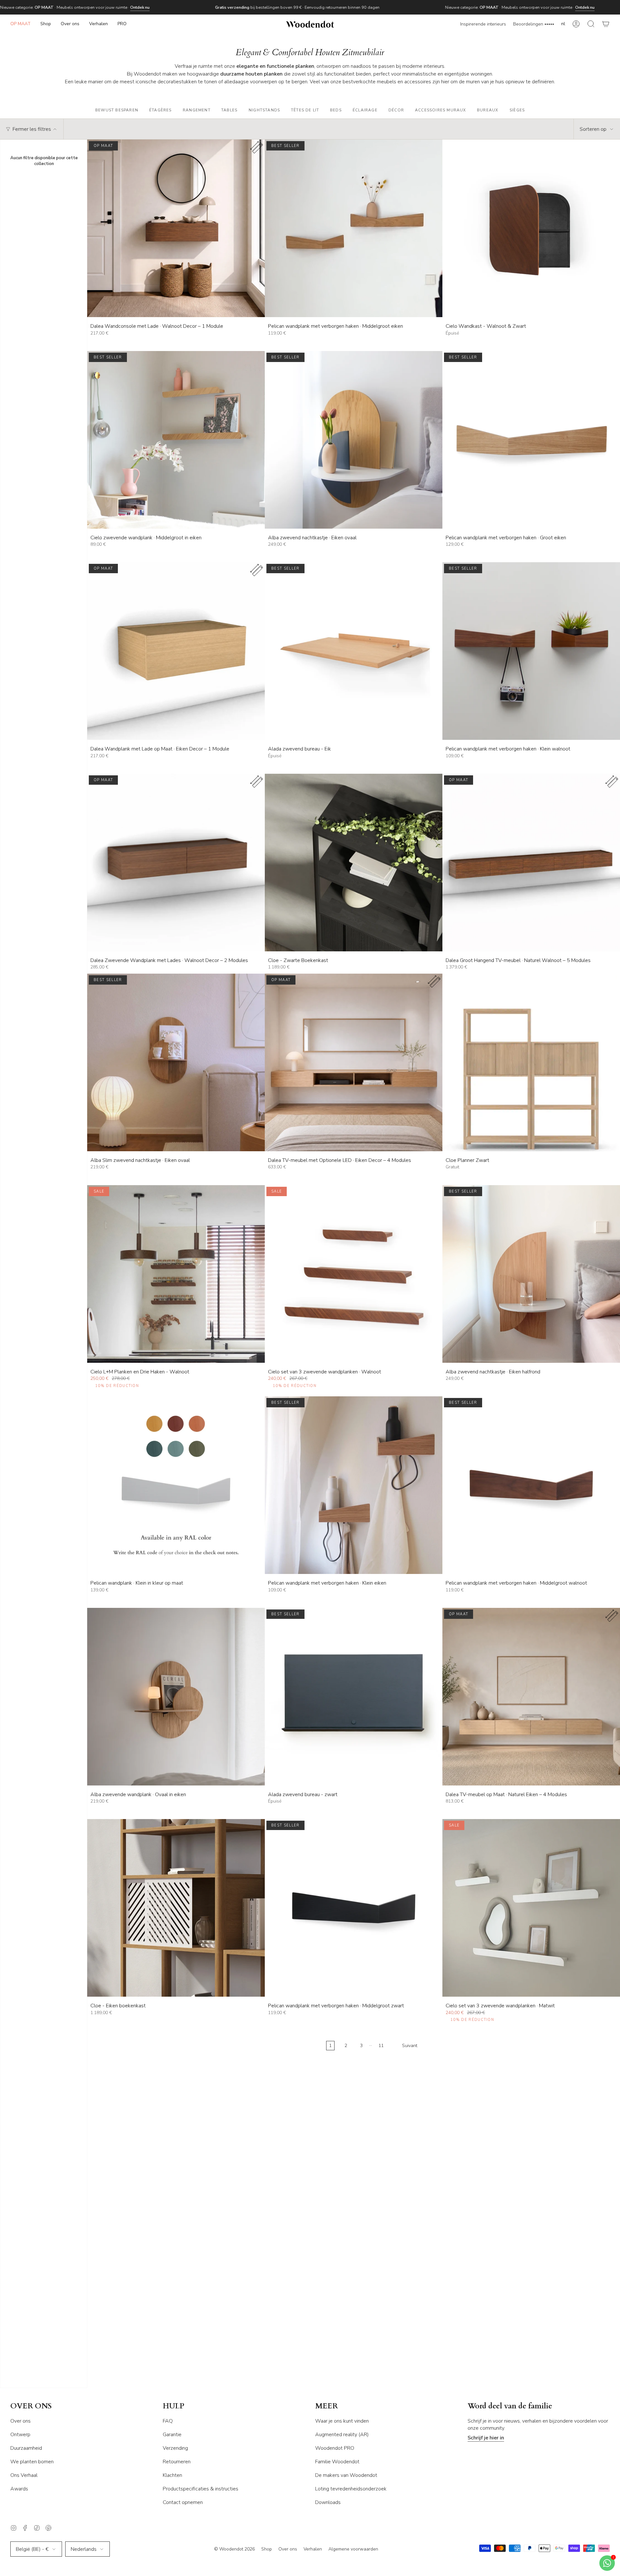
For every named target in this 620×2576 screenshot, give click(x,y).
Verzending (175, 2448)
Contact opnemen (183, 2502)
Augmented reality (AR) (342, 2435)
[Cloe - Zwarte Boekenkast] (354, 863)
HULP (174, 2406)
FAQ (168, 2421)
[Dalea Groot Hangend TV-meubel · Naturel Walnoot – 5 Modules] (531, 863)
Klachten (172, 2475)
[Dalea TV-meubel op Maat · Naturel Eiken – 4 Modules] (531, 1697)
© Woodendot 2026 (234, 2549)
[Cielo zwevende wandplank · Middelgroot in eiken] (176, 440)
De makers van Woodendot (346, 2475)
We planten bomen (32, 2462)
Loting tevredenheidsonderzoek (351, 2489)
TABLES (229, 110)
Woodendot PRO (335, 2448)
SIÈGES (517, 110)
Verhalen (313, 2549)
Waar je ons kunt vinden (342, 2421)
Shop (267, 2549)
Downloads (328, 2502)
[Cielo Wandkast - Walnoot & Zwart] (531, 228)
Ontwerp (20, 2435)
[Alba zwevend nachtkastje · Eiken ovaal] (354, 440)
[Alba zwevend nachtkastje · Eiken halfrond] (531, 1274)
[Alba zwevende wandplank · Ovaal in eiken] (176, 1697)
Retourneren (177, 2462)
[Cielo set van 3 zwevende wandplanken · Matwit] (531, 1908)
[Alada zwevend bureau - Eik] (354, 651)
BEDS (336, 110)
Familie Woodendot (337, 2462)
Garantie (172, 2435)
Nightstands (264, 110)
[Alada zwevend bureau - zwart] (354, 1697)
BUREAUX (488, 110)
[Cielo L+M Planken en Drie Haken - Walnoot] (176, 1274)
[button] (46, 24)
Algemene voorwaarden (353, 2549)
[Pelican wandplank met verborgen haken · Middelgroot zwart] (354, 1908)
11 (381, 2046)
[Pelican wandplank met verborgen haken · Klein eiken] (354, 1485)
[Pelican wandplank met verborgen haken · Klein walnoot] (531, 651)
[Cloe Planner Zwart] (531, 1062)
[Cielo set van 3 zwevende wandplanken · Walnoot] (354, 1274)
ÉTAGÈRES (160, 110)
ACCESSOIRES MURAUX (441, 110)
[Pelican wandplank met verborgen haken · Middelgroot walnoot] (531, 1485)
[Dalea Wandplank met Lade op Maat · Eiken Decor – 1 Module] (176, 651)
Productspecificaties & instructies (201, 2489)
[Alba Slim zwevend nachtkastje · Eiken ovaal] (176, 1062)
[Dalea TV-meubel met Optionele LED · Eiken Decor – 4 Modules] (354, 1062)
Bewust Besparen (117, 110)
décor (396, 110)
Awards (19, 2489)
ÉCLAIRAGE (365, 110)
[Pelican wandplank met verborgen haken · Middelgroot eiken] (354, 228)
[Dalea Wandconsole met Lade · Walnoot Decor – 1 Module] (176, 228)
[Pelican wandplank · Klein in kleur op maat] (176, 1485)
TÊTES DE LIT (305, 110)
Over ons (21, 2421)
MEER (326, 2406)
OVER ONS (31, 2406)
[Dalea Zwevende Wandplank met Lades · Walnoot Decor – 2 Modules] (176, 863)
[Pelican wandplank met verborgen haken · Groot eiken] (531, 440)
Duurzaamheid (26, 2448)
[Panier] (606, 24)
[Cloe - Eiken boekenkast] (176, 1908)
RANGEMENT (197, 110)
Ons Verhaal (24, 2475)
